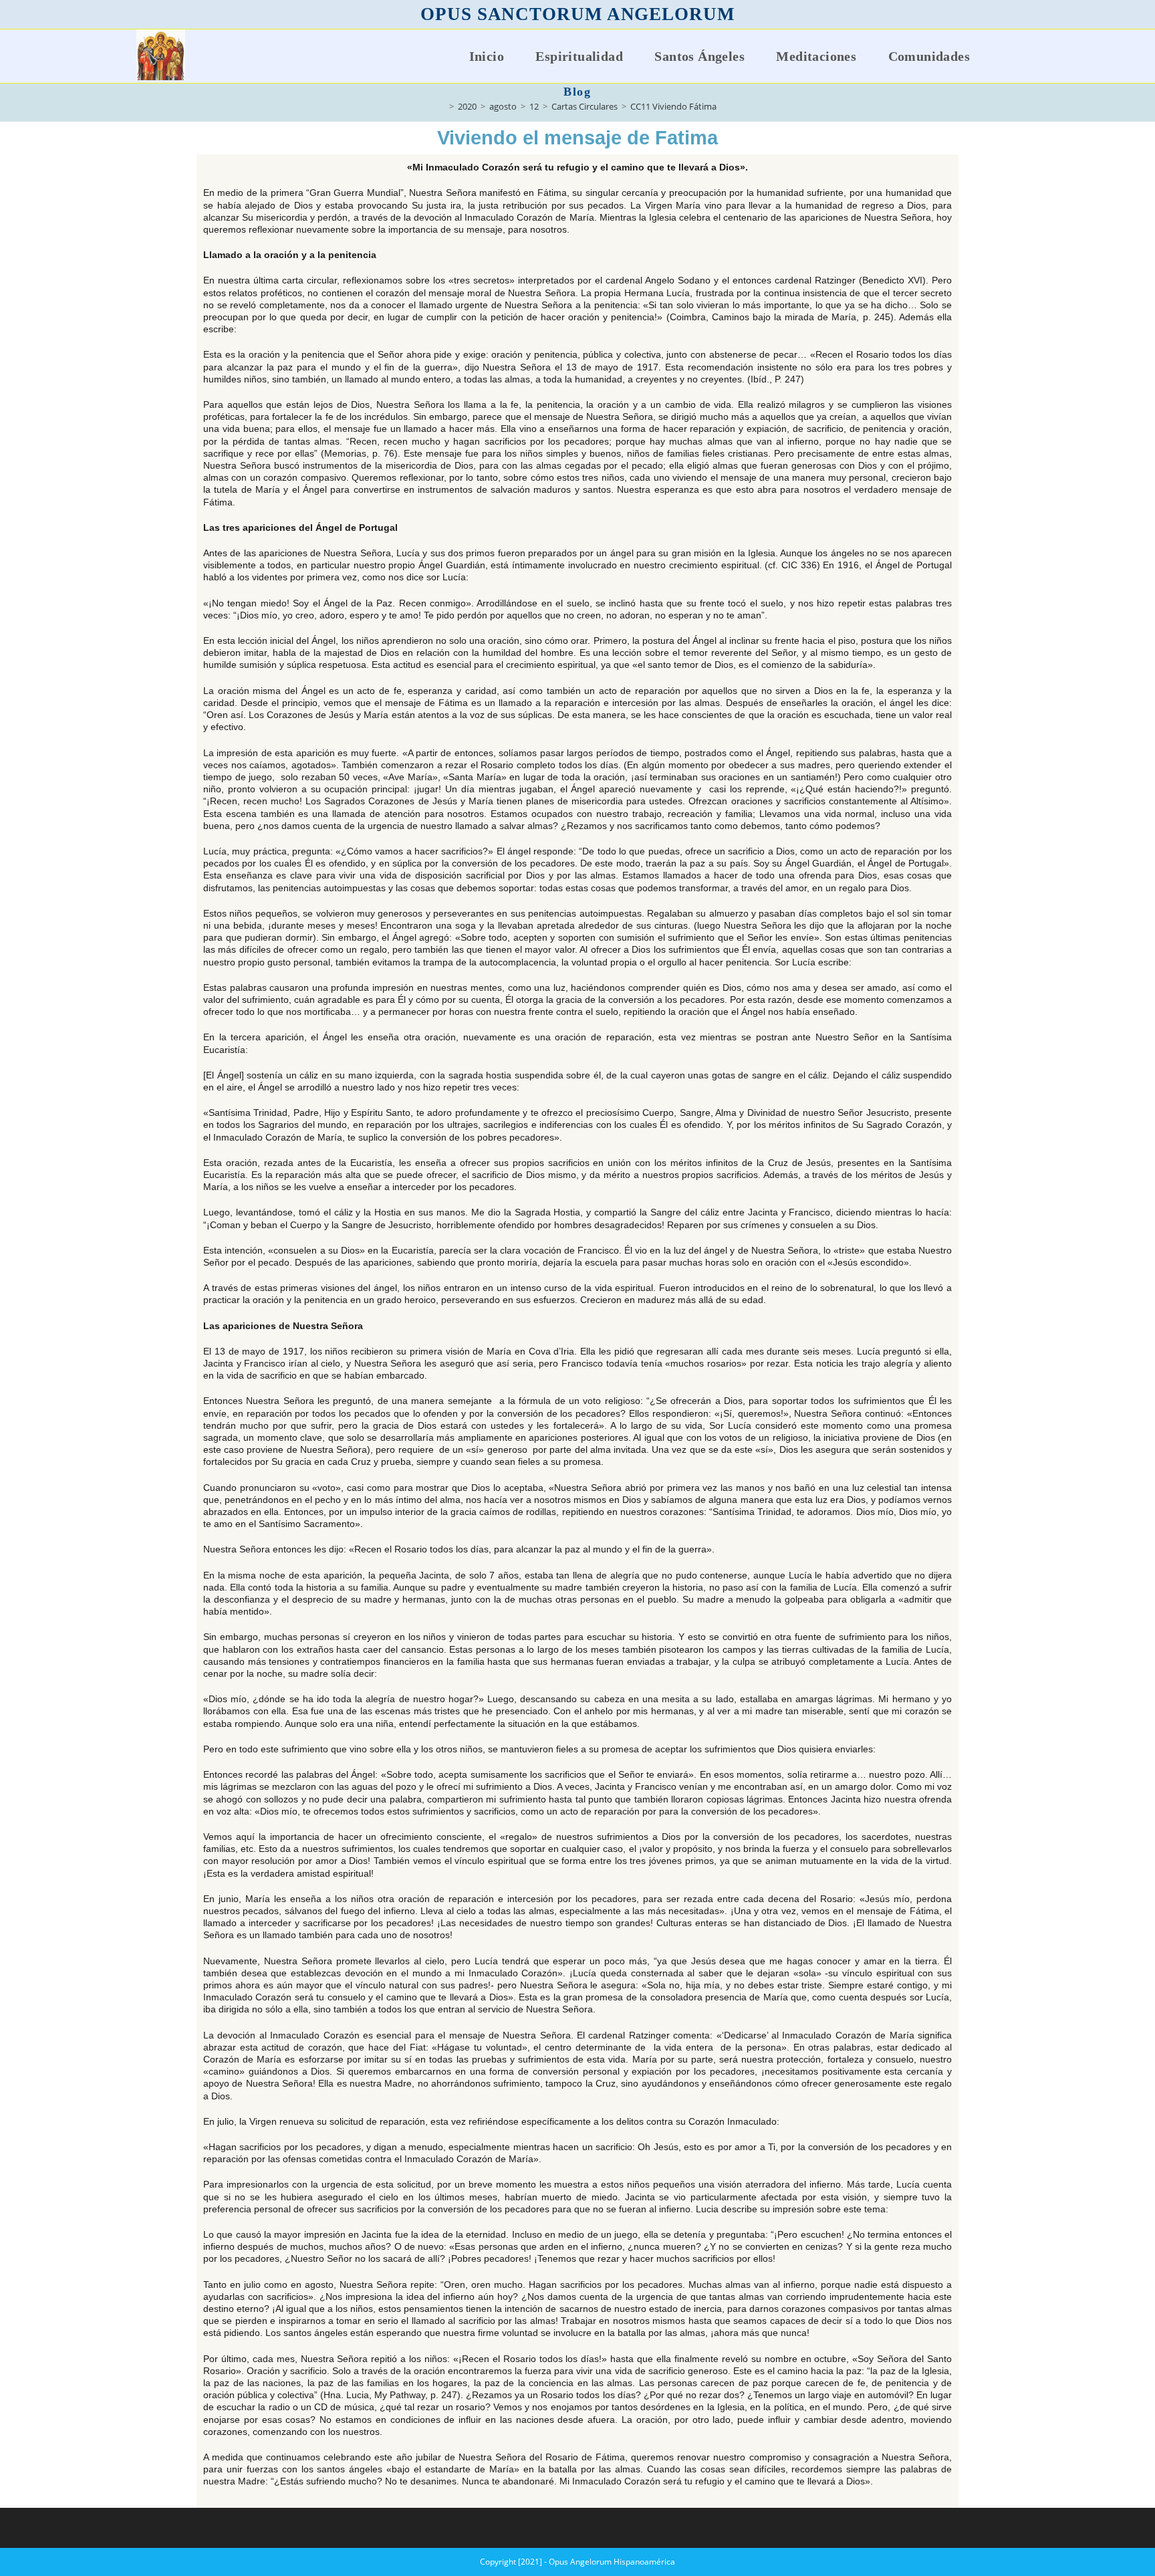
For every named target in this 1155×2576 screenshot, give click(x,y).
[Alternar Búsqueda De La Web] (1007, 56)
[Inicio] (442, 106)
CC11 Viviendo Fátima (673, 106)
